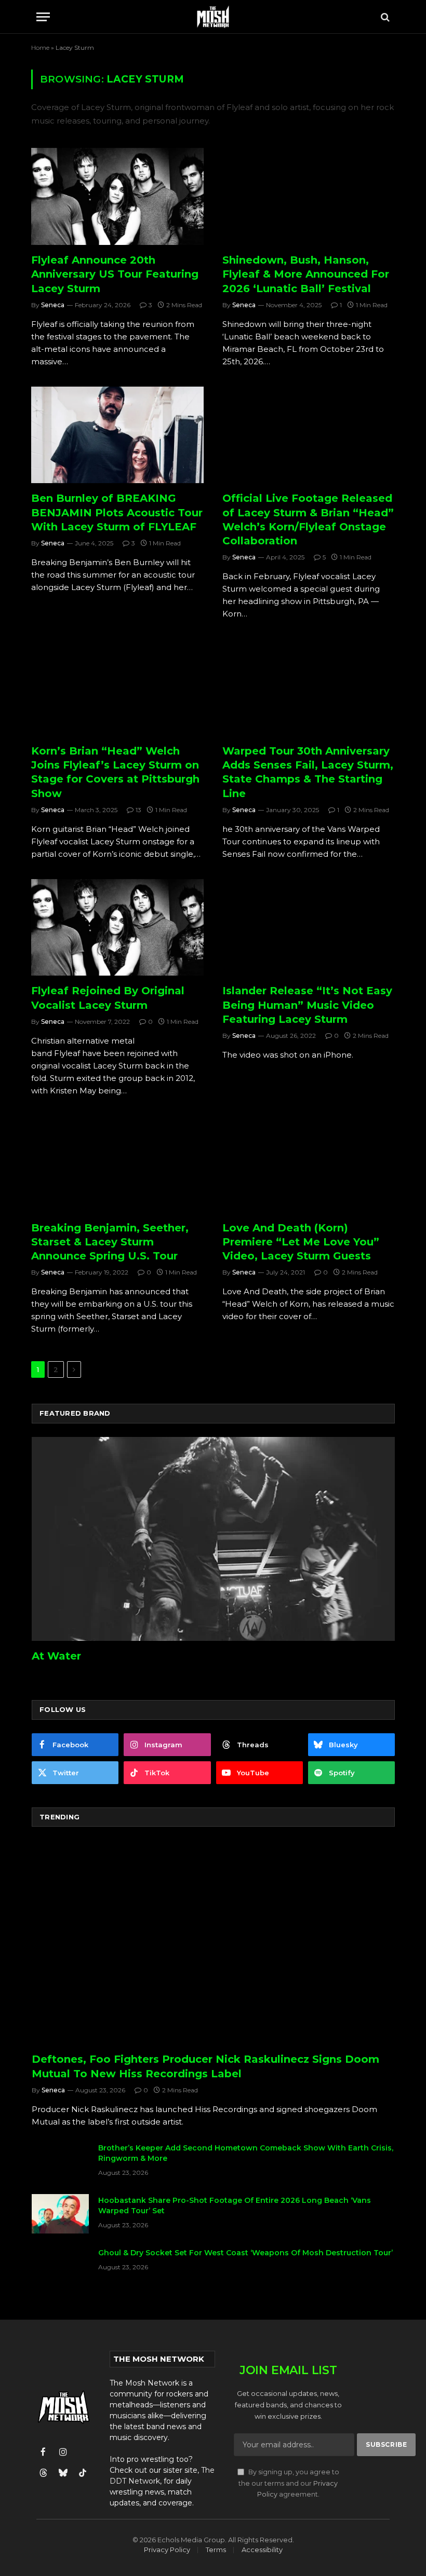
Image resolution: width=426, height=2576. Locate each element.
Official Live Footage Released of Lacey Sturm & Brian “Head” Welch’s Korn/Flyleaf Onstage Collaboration (308, 519)
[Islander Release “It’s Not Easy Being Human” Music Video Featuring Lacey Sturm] (309, 928)
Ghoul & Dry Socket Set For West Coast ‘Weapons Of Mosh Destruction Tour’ (245, 2253)
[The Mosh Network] (213, 17)
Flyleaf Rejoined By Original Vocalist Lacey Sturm (108, 998)
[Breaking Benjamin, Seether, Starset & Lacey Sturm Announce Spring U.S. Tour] (117, 1164)
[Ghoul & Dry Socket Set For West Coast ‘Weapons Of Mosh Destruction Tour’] (60, 2266)
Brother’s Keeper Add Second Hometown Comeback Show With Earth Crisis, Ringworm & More (246, 2153)
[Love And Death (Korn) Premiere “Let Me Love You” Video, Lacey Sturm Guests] (309, 1164)
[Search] (384, 17)
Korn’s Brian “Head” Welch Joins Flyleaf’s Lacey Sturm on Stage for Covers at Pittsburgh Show (115, 772)
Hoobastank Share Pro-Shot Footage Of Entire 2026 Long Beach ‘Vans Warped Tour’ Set (235, 2205)
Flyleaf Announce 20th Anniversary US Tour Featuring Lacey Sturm (115, 274)
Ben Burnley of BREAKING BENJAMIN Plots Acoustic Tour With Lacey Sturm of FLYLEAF (117, 512)
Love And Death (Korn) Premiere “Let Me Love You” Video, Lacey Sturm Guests (301, 1242)
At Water (56, 1656)
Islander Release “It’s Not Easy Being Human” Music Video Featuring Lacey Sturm (307, 1005)
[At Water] (213, 1539)
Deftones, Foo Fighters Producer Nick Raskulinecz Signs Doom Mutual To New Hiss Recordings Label (205, 2066)
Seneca (53, 305)
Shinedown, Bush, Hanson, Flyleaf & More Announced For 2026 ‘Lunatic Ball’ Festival (306, 274)
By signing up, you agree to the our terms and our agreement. (289, 2483)
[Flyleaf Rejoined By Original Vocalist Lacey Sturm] (117, 928)
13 (138, 810)
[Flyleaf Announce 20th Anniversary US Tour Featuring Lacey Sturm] (117, 196)
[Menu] (43, 17)
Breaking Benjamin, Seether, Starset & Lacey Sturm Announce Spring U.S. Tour (110, 1242)
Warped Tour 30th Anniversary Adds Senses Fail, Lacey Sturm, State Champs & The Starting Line (308, 772)
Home (40, 47)
